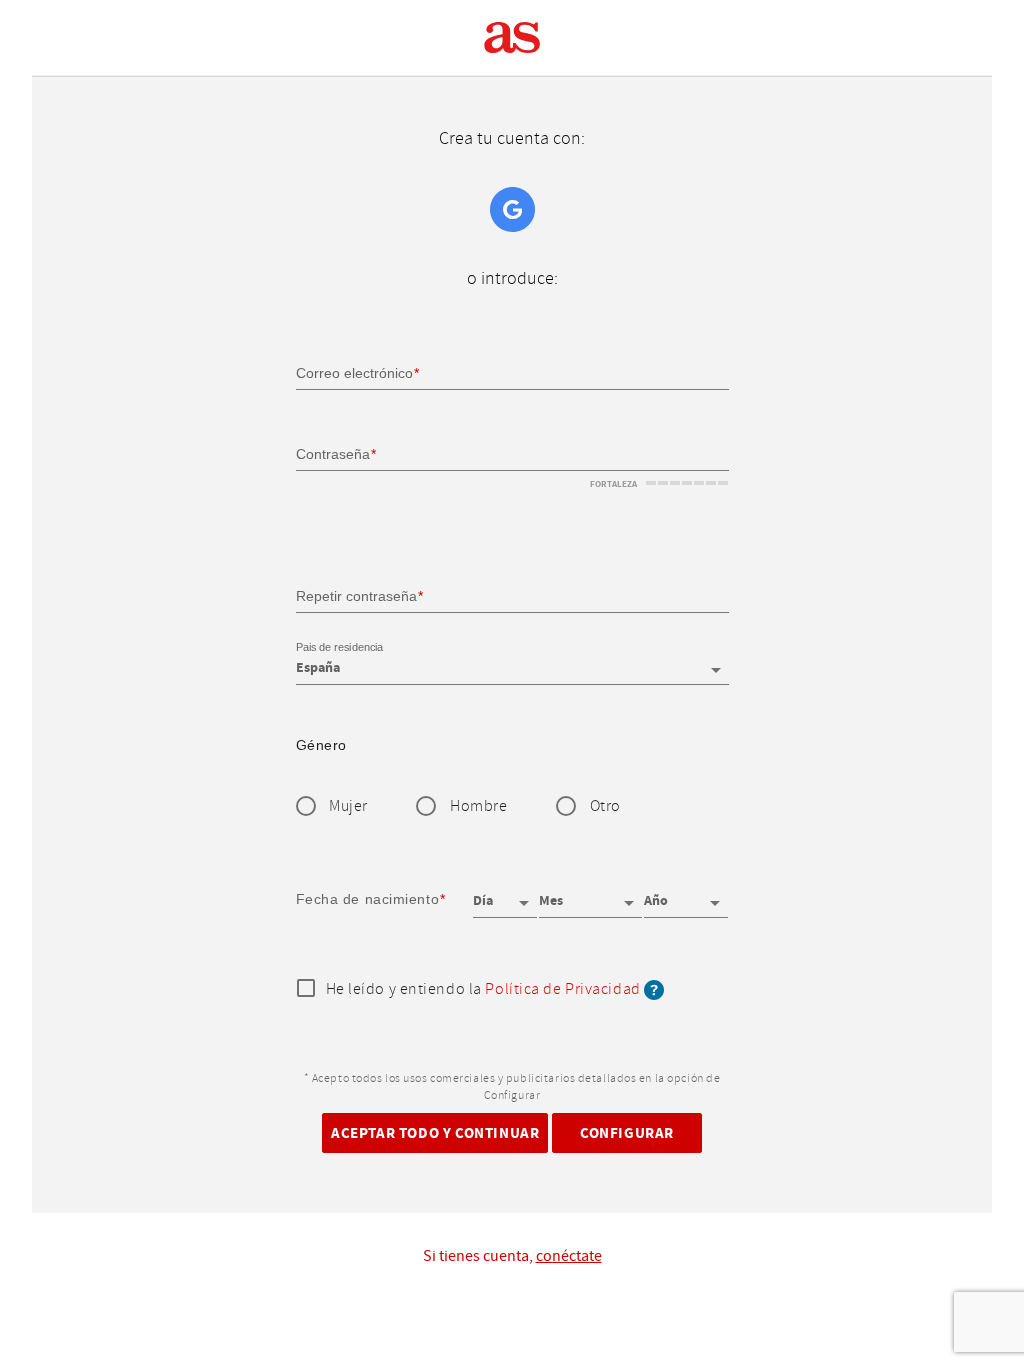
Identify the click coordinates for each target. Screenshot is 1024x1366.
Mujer (348, 806)
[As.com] (512, 38)
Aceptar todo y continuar (435, 1132)
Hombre (478, 806)
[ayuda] (654, 989)
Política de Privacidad (562, 989)
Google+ (512, 209)
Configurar (627, 1132)
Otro (605, 806)
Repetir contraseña (356, 595)
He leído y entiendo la (483, 990)
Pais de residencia (339, 648)
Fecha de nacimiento (368, 899)
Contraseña (333, 454)
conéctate (569, 1256)
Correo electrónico (354, 373)
